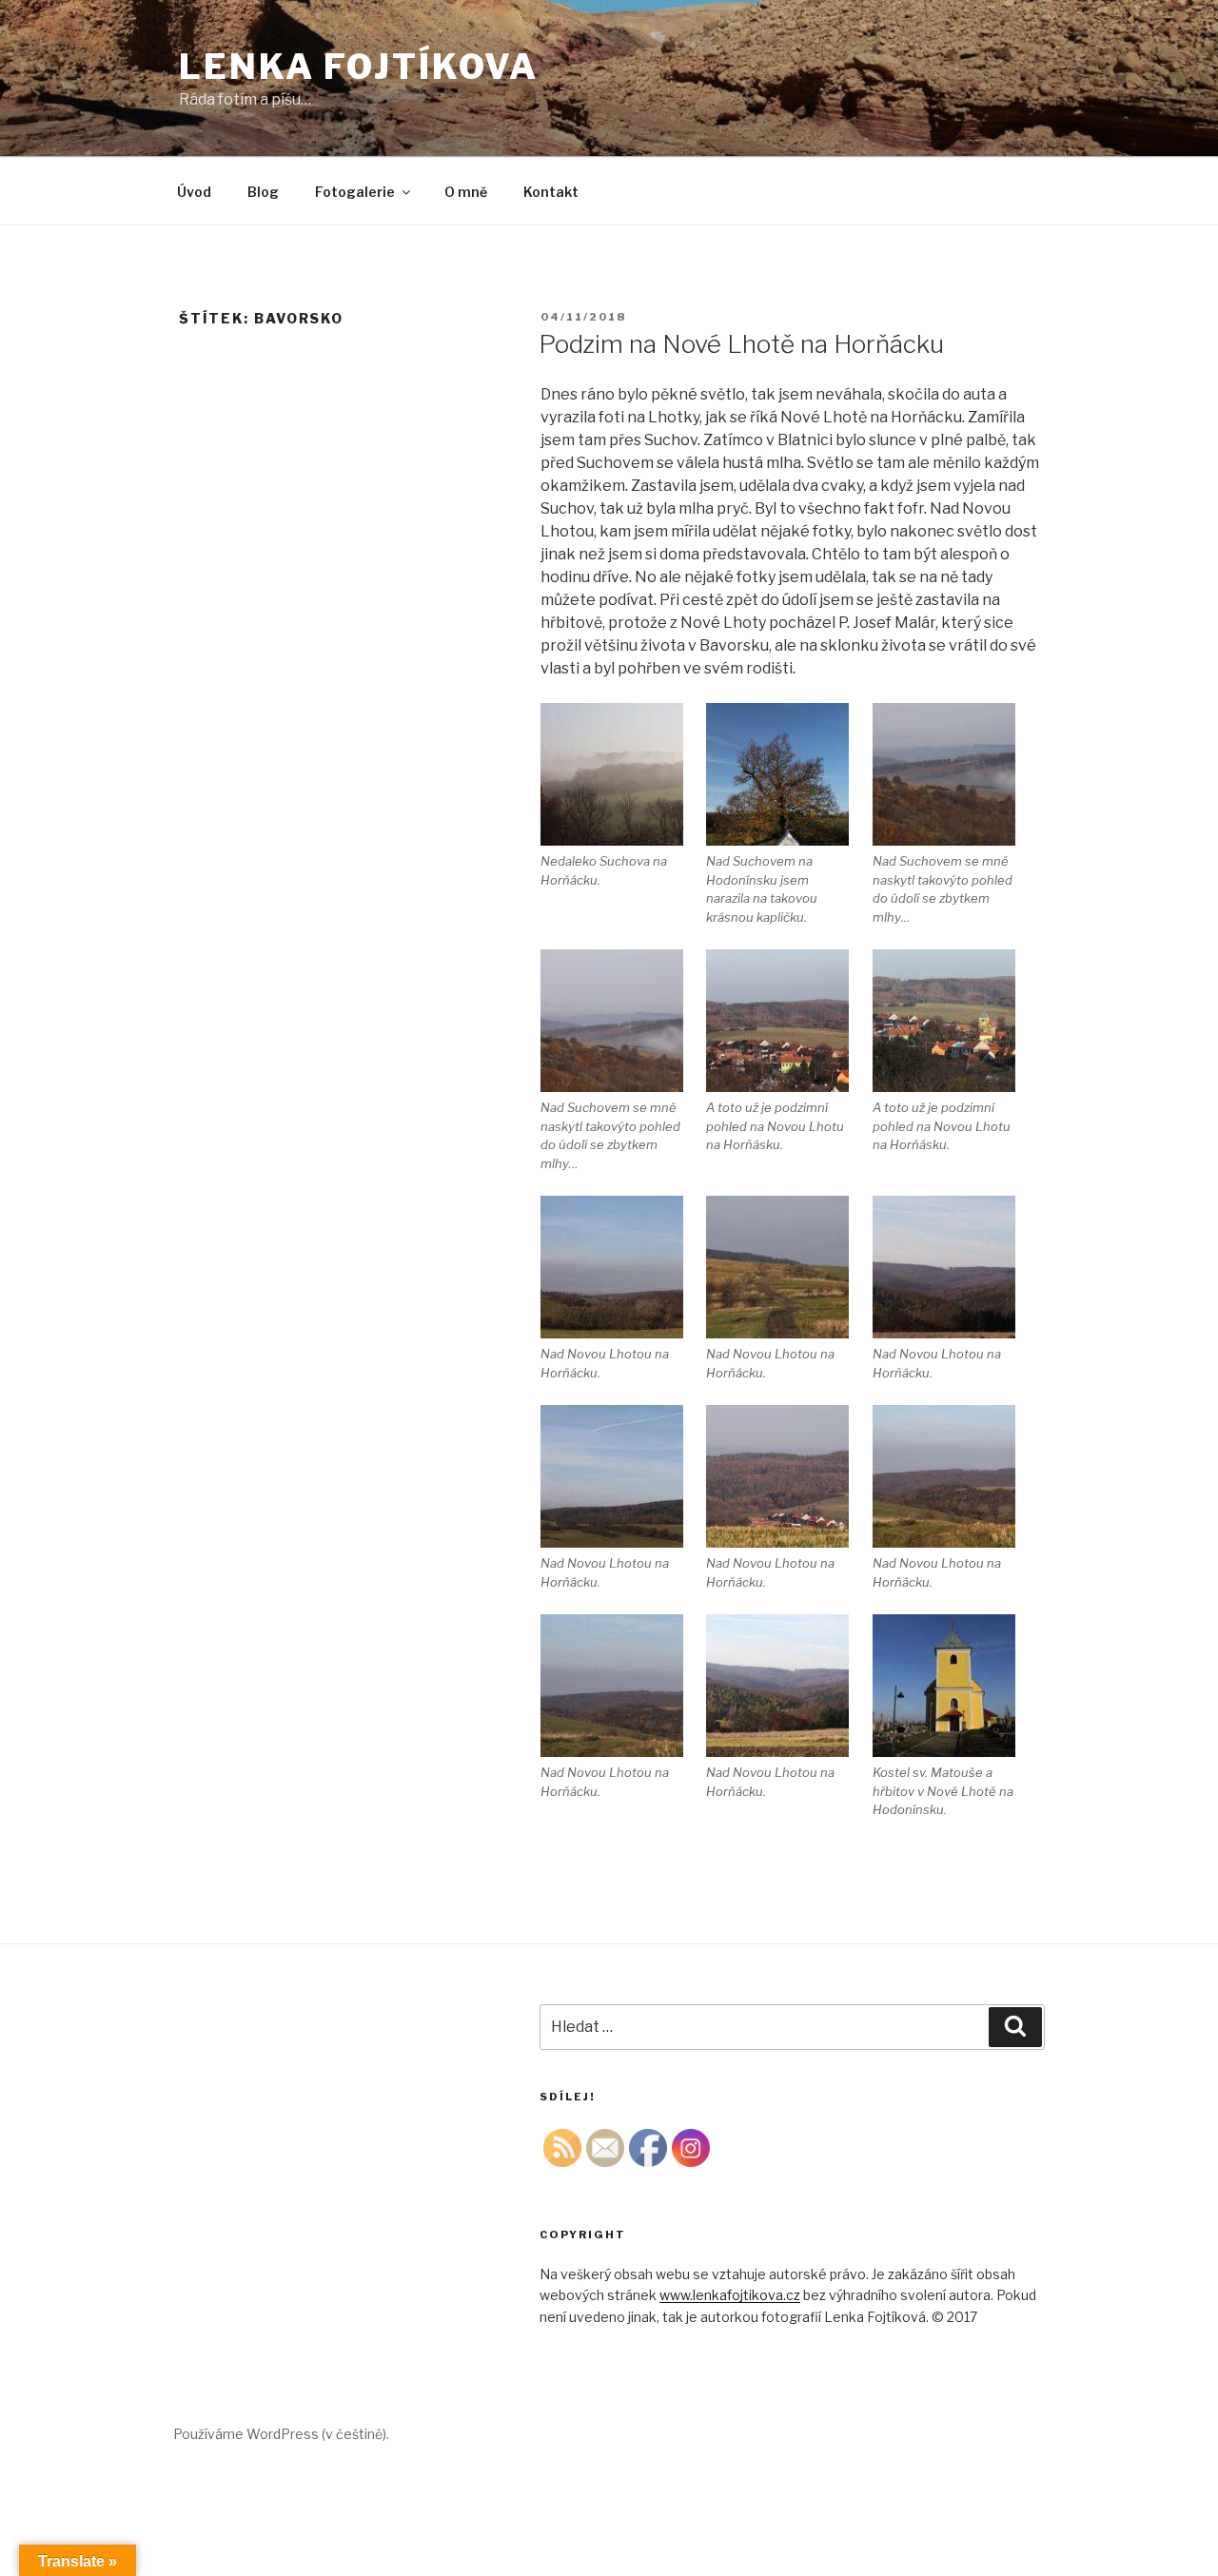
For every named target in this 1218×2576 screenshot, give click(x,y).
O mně (466, 192)
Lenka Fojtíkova (359, 67)
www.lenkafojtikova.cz (730, 2295)
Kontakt (551, 192)
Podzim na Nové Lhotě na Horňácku (741, 344)
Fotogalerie (355, 192)
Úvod (194, 192)
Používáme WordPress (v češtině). (281, 2434)
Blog (263, 192)
